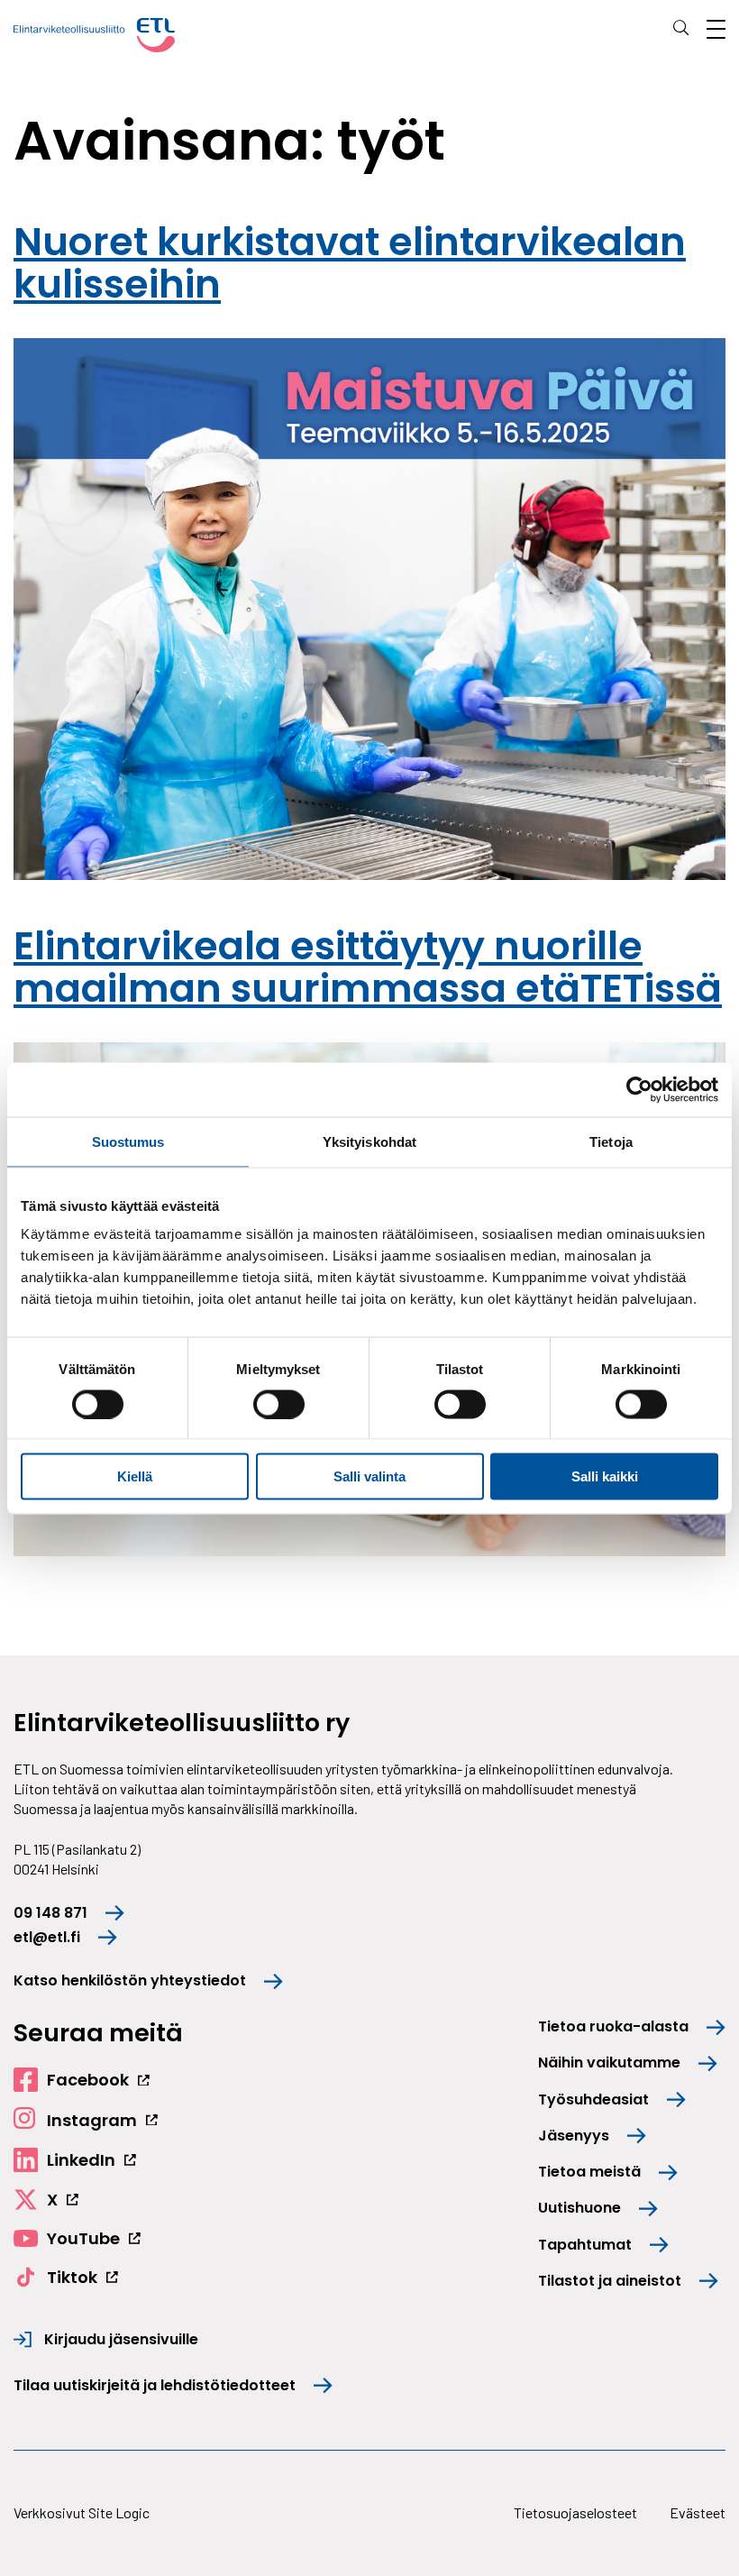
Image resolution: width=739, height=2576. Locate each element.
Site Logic (119, 2512)
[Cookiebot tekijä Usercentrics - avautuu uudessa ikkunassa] (639, 1089)
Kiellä (135, 1476)
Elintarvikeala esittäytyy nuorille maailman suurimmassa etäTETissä (368, 967)
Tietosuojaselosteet (575, 2512)
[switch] (279, 1404)
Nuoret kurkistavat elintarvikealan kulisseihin (350, 263)
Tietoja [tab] (611, 1141)
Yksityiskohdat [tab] (369, 1141)
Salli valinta (369, 1476)
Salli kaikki (605, 1476)
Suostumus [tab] (128, 1141)
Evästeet (698, 2512)
